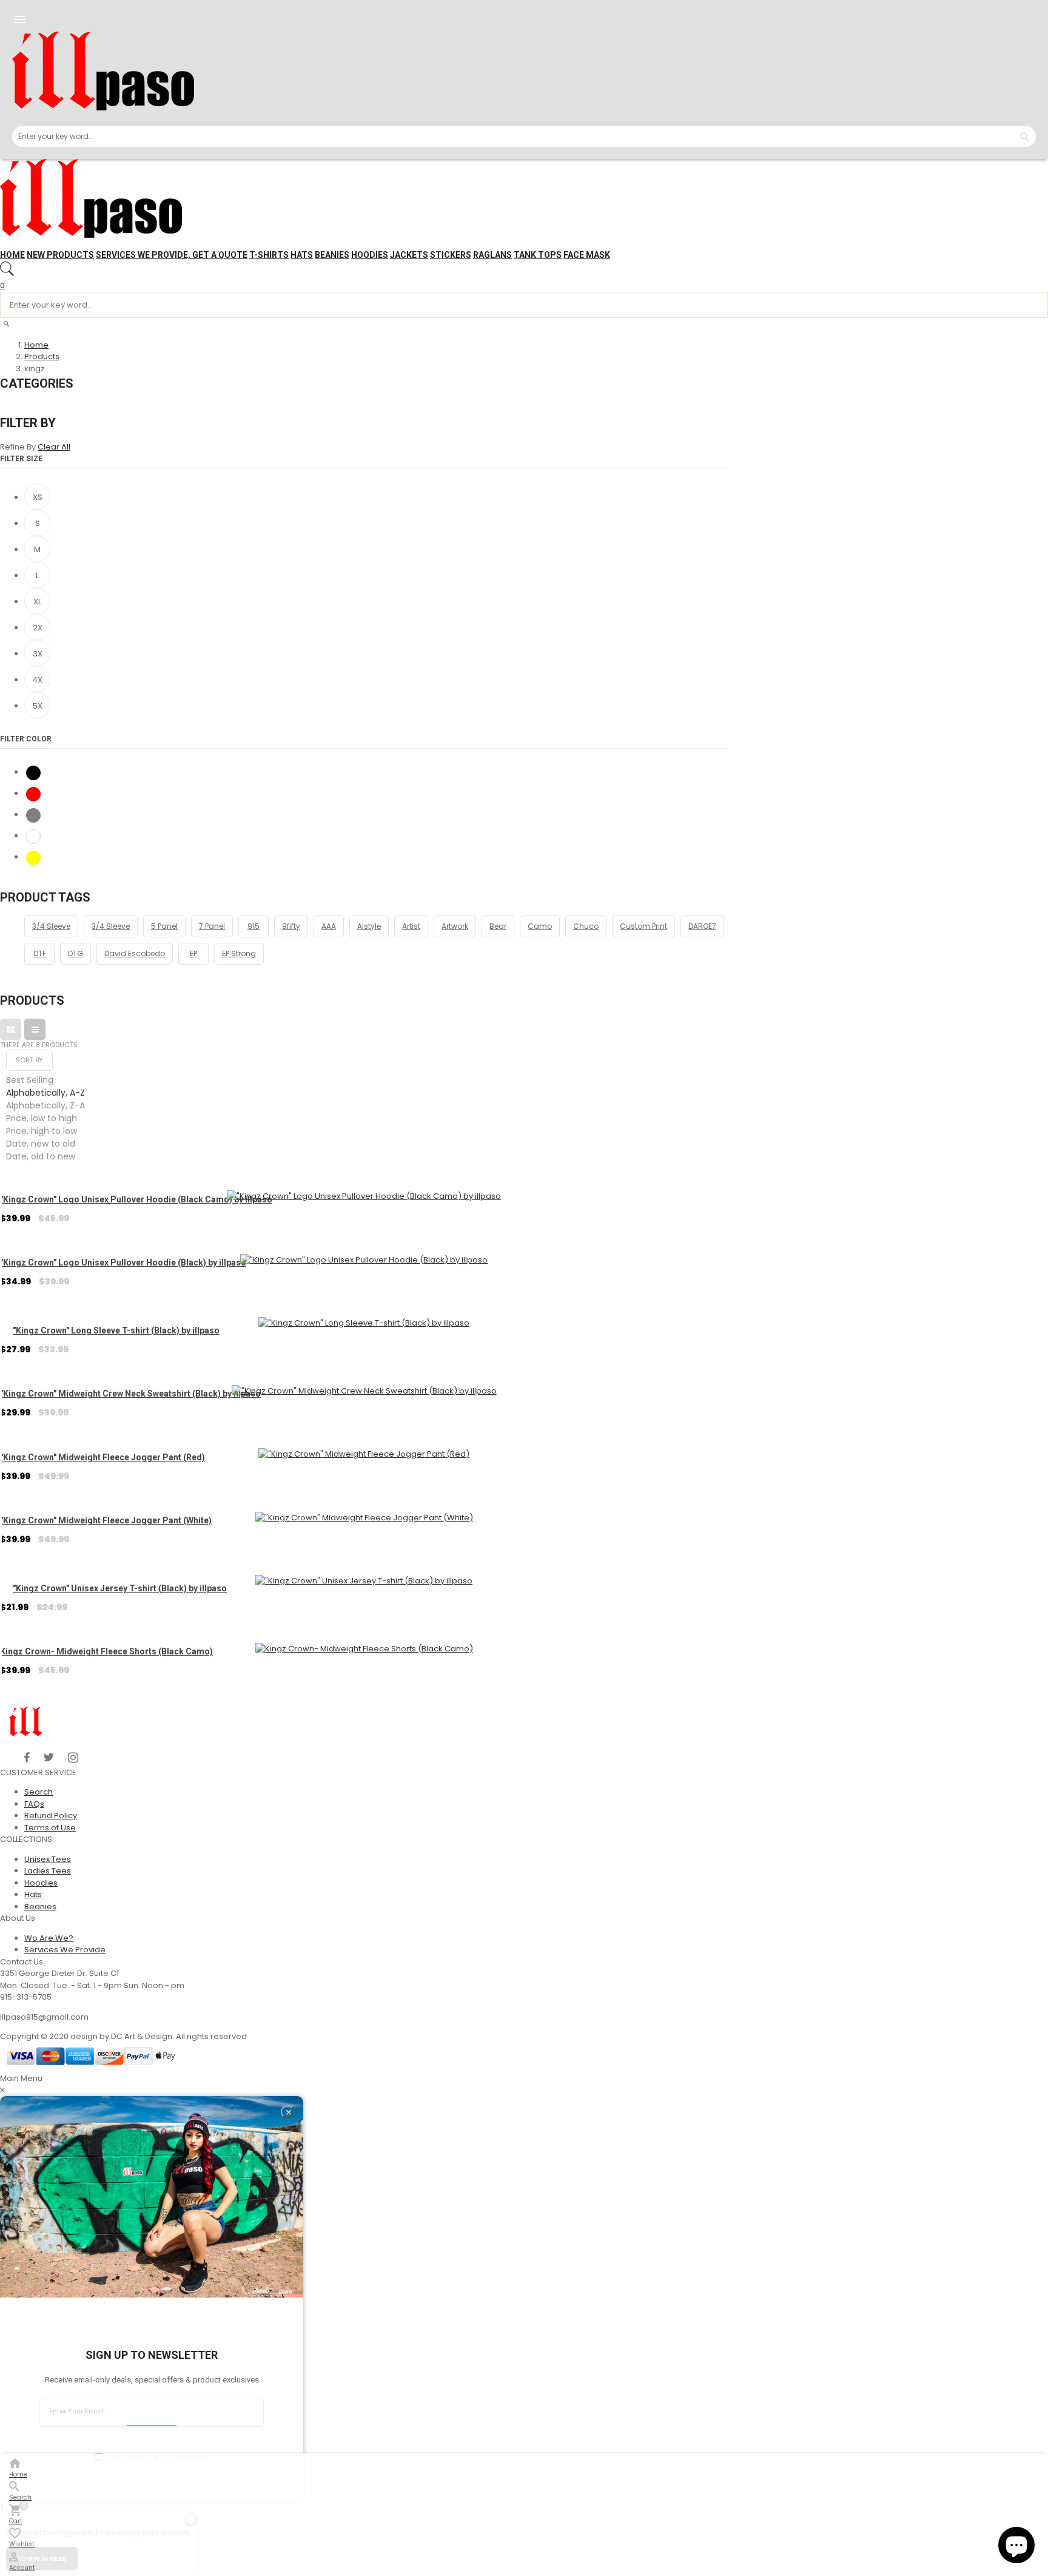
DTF (40, 953)
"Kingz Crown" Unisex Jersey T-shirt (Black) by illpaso (120, 1588)
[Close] (287, 2112)
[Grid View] (11, 1029)
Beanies (332, 255)
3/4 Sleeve (51, 926)
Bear (498, 926)
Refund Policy (51, 1816)
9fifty (291, 926)
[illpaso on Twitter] (49, 1758)
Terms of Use (50, 1828)
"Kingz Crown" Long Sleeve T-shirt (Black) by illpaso (116, 1330)
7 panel (212, 926)
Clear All (54, 447)
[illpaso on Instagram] (73, 1758)
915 (254, 926)
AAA (329, 926)
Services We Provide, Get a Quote (172, 255)
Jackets (409, 255)
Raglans (492, 255)
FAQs (34, 1804)
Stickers (451, 255)
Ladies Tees (48, 1871)
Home (12, 255)
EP (193, 953)
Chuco (586, 926)
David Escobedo (135, 953)
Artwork (455, 926)
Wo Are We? (49, 1938)
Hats (302, 255)
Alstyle (369, 926)
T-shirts (269, 255)
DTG (76, 953)
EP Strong (239, 953)
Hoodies (370, 255)
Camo (540, 926)
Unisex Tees (48, 1859)
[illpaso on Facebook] (27, 1758)
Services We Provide (65, 1950)
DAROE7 (702, 926)
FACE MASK (587, 255)
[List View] (35, 1029)
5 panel (164, 926)
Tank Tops (538, 255)
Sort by (29, 1060)
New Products (60, 255)
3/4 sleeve (111, 926)
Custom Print (643, 926)
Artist (411, 926)
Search (39, 1792)
